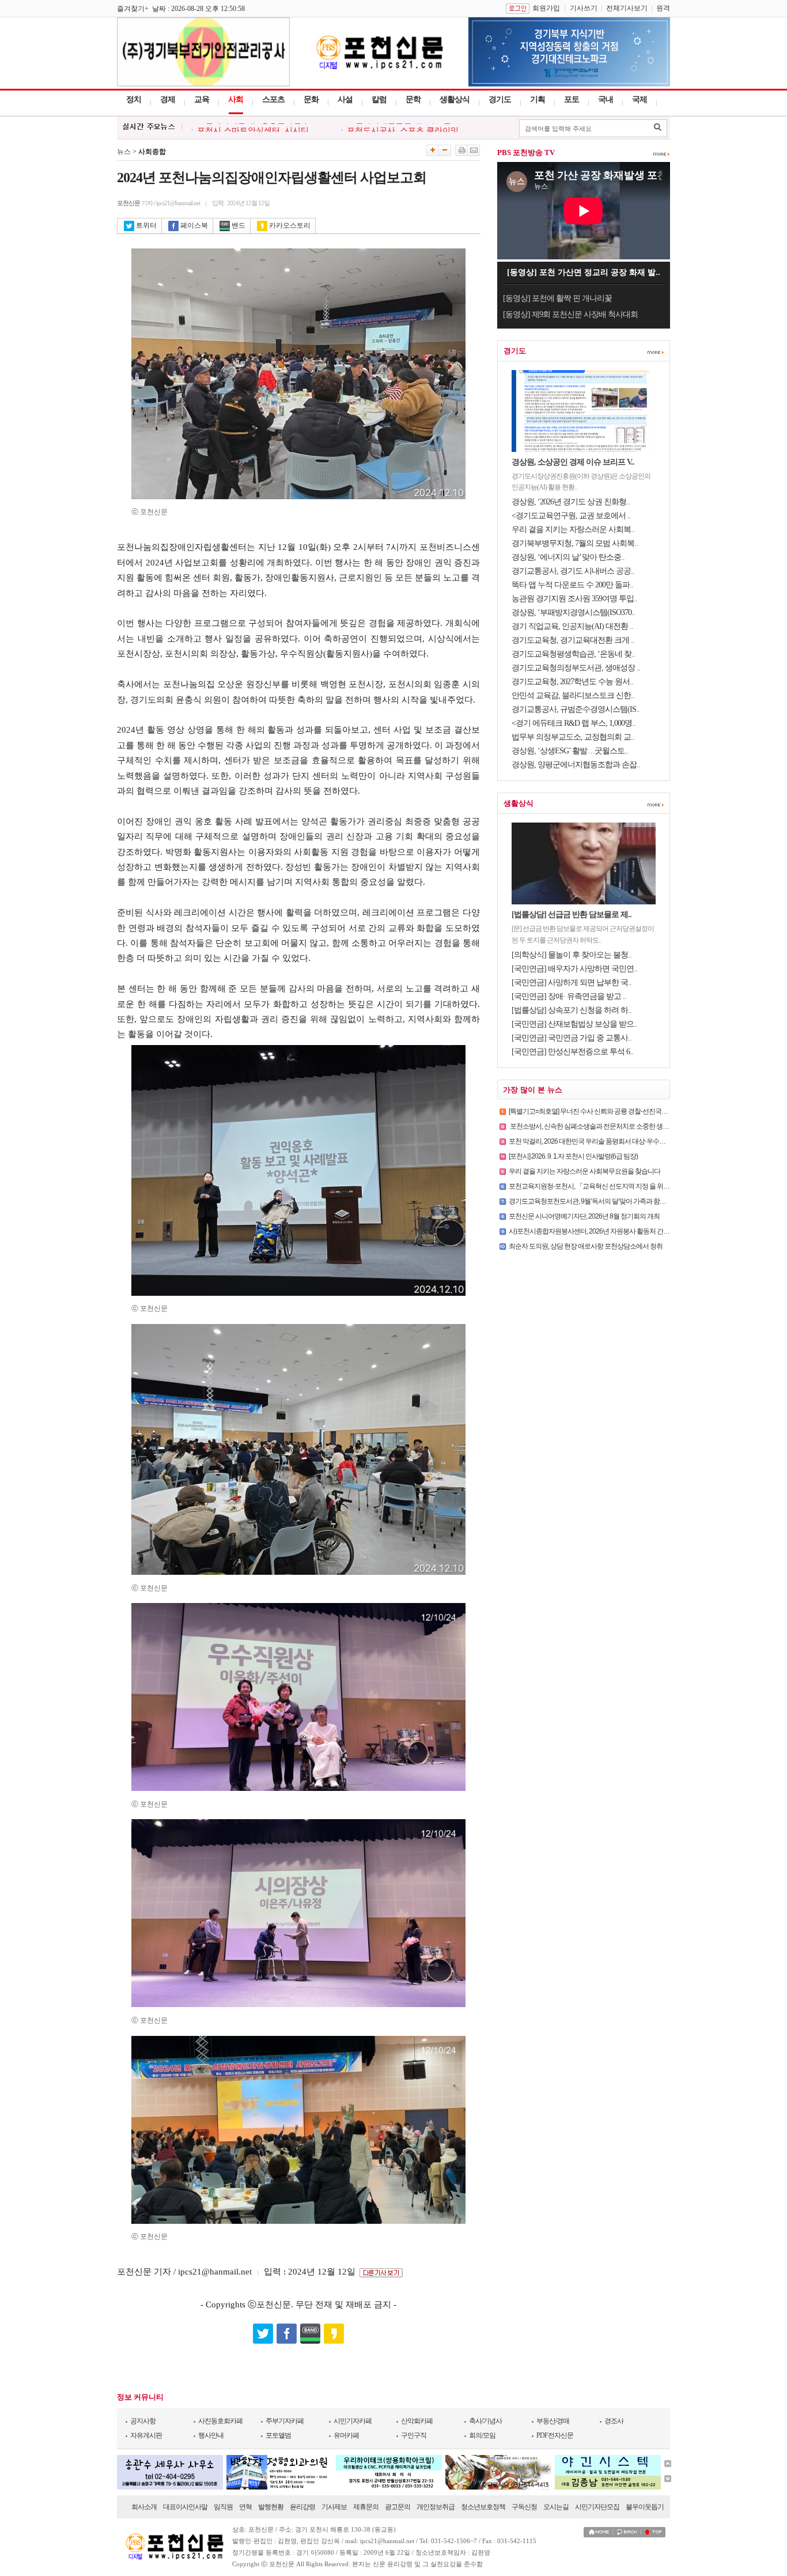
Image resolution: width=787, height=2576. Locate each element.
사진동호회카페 (220, 2421)
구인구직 (414, 2435)
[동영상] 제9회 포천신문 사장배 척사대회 (570, 314)
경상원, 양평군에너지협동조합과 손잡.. (576, 765)
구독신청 (524, 2507)
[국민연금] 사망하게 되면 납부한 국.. (572, 982)
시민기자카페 (353, 2421)
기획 (538, 99)
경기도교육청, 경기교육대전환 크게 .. (573, 640)
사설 (345, 99)
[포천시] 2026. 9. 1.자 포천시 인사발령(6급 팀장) (573, 1156)
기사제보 (334, 2507)
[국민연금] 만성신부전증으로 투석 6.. (572, 1052)
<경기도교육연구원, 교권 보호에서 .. (571, 516)
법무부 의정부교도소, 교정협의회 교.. (573, 737)
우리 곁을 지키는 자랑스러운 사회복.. (573, 529)
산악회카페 (417, 2421)
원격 (663, 8)
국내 (606, 99)
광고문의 (398, 2507)
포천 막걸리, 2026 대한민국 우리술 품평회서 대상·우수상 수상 (594, 1141)
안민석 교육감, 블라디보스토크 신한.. (573, 695)
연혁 (245, 2507)
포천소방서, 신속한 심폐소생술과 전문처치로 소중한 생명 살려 (596, 1126)
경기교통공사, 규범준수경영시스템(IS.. (576, 709)
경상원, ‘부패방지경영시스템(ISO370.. (573, 612)
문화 (311, 99)
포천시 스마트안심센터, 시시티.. (255, 128)
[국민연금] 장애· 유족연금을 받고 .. (569, 996)
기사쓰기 (584, 8)
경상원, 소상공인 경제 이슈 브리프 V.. (573, 462)
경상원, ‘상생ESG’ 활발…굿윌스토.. (570, 751)
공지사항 (143, 2421)
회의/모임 (482, 2435)
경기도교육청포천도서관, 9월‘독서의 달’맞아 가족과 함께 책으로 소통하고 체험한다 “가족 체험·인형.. (647, 1201)
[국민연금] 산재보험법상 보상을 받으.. (574, 1024)
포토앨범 (278, 2435)
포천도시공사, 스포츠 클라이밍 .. (406, 128)
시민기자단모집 (597, 2507)
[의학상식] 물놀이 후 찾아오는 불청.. (572, 955)
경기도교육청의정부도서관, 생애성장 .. (576, 668)
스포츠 (273, 99)
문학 (413, 99)
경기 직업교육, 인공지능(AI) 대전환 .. (572, 626)
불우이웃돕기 (645, 2507)
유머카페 (346, 2435)
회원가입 (546, 8)
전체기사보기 (627, 8)
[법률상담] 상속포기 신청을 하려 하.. (572, 1010)
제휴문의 (366, 2507)
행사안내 (211, 2435)
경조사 (614, 2421)
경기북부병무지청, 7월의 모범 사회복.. (575, 543)
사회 (236, 99)
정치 (134, 99)
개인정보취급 (436, 2507)
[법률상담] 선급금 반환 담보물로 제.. (572, 914)
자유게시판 (146, 2435)
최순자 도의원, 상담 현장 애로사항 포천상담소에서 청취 (586, 1246)
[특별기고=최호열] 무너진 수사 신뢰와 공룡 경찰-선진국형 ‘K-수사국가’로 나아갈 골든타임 (632, 1111)
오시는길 (556, 2507)
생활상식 (455, 99)
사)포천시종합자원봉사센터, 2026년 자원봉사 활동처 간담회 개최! (600, 1231)
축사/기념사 (485, 2421)
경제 (168, 99)
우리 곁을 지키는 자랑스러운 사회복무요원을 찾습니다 (584, 1171)
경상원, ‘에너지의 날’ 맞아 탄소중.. (568, 557)
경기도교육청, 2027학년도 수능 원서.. (572, 682)
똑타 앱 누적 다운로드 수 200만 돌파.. (572, 585)
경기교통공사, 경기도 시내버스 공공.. (573, 571)
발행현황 (271, 2507)
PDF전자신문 (555, 2435)
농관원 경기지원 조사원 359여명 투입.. (574, 599)
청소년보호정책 (483, 2507)
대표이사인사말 (185, 2507)
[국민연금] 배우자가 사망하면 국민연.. (574, 969)
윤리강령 (302, 2507)
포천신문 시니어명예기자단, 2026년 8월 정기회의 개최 (584, 1216)
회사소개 (144, 2507)
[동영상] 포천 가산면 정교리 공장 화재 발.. (584, 272)
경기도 (500, 99)
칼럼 (379, 99)
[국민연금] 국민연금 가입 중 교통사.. (572, 1038)
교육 (202, 99)
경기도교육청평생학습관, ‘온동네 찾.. (573, 654)
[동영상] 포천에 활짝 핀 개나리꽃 (557, 298)
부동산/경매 (553, 2421)
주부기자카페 (285, 2421)
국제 (640, 99)
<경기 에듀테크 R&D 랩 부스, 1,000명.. (574, 723)
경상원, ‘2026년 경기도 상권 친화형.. (571, 502)
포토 (572, 99)
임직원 (223, 2507)
